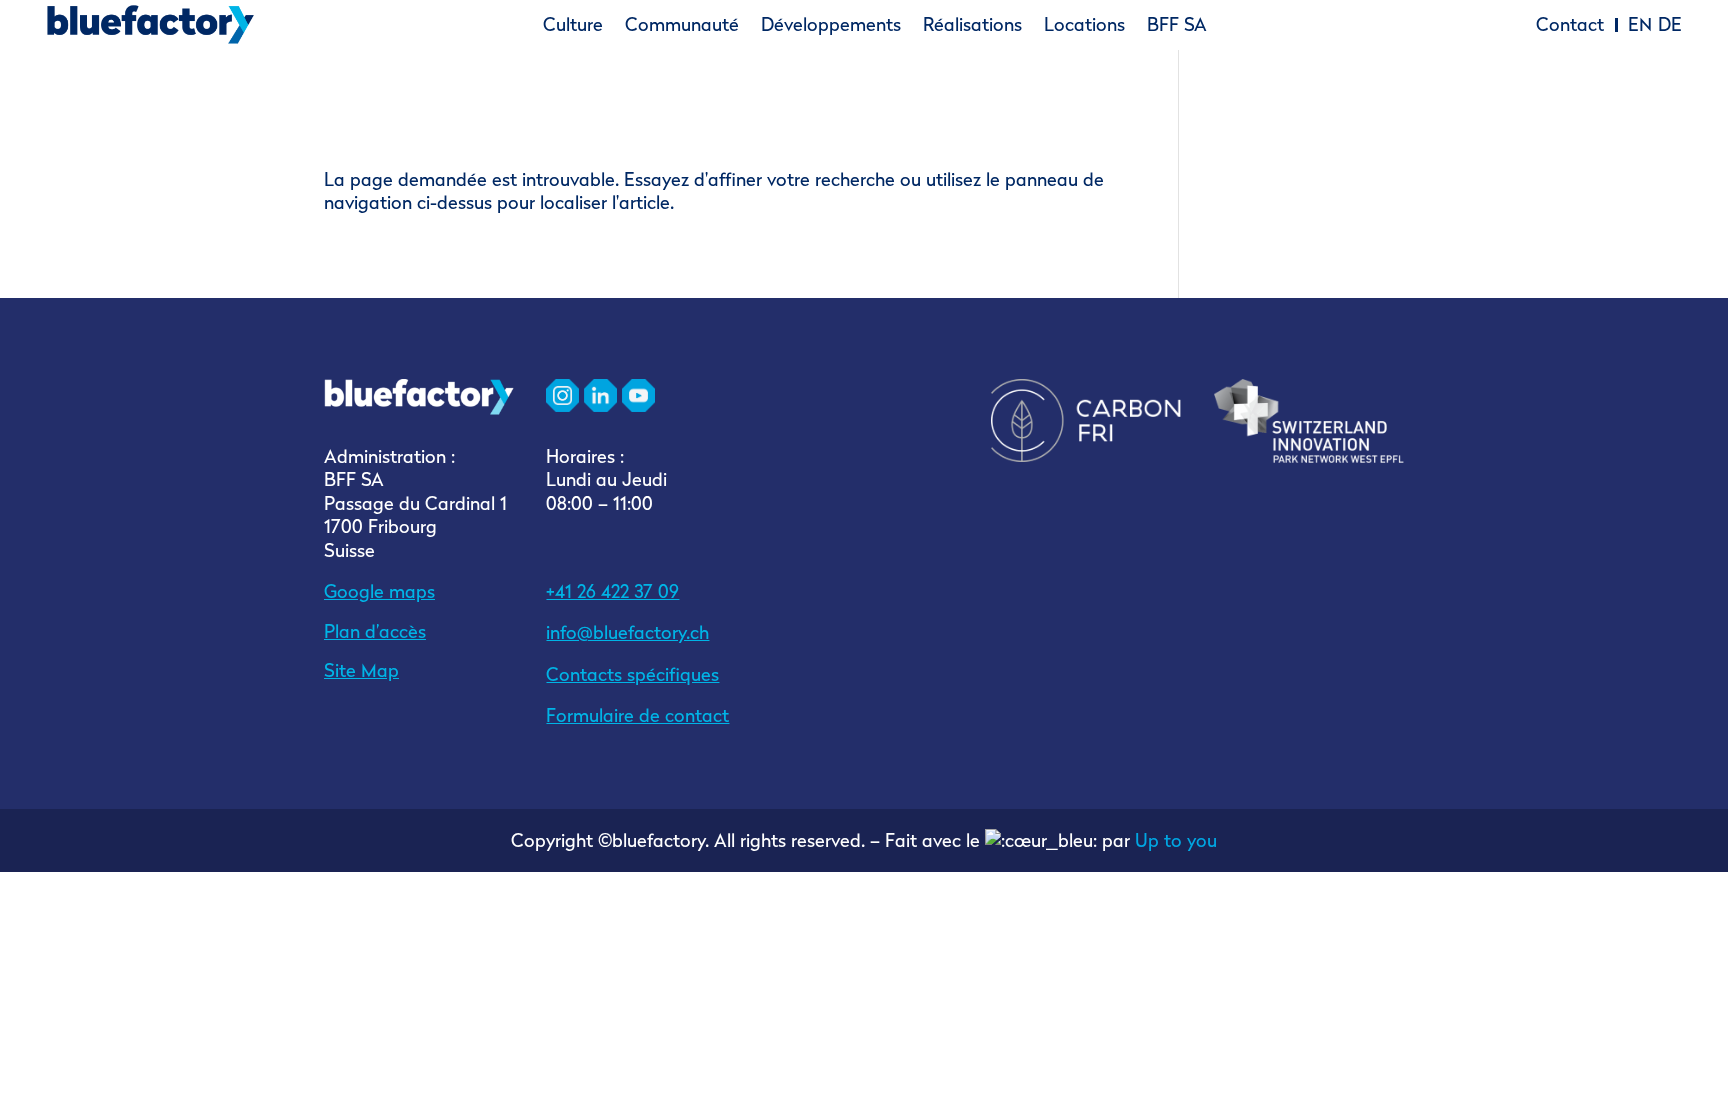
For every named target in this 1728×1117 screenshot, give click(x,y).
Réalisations (972, 25)
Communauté (682, 25)
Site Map (361, 670)
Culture (573, 25)
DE (1670, 25)
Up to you (1176, 840)
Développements (831, 25)
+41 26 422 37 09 (612, 591)
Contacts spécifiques (632, 674)
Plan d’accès (375, 631)
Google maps (379, 591)
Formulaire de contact (637, 715)
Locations (1084, 25)
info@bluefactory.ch (627, 632)
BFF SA (1177, 25)
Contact (1570, 25)
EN (1640, 25)
